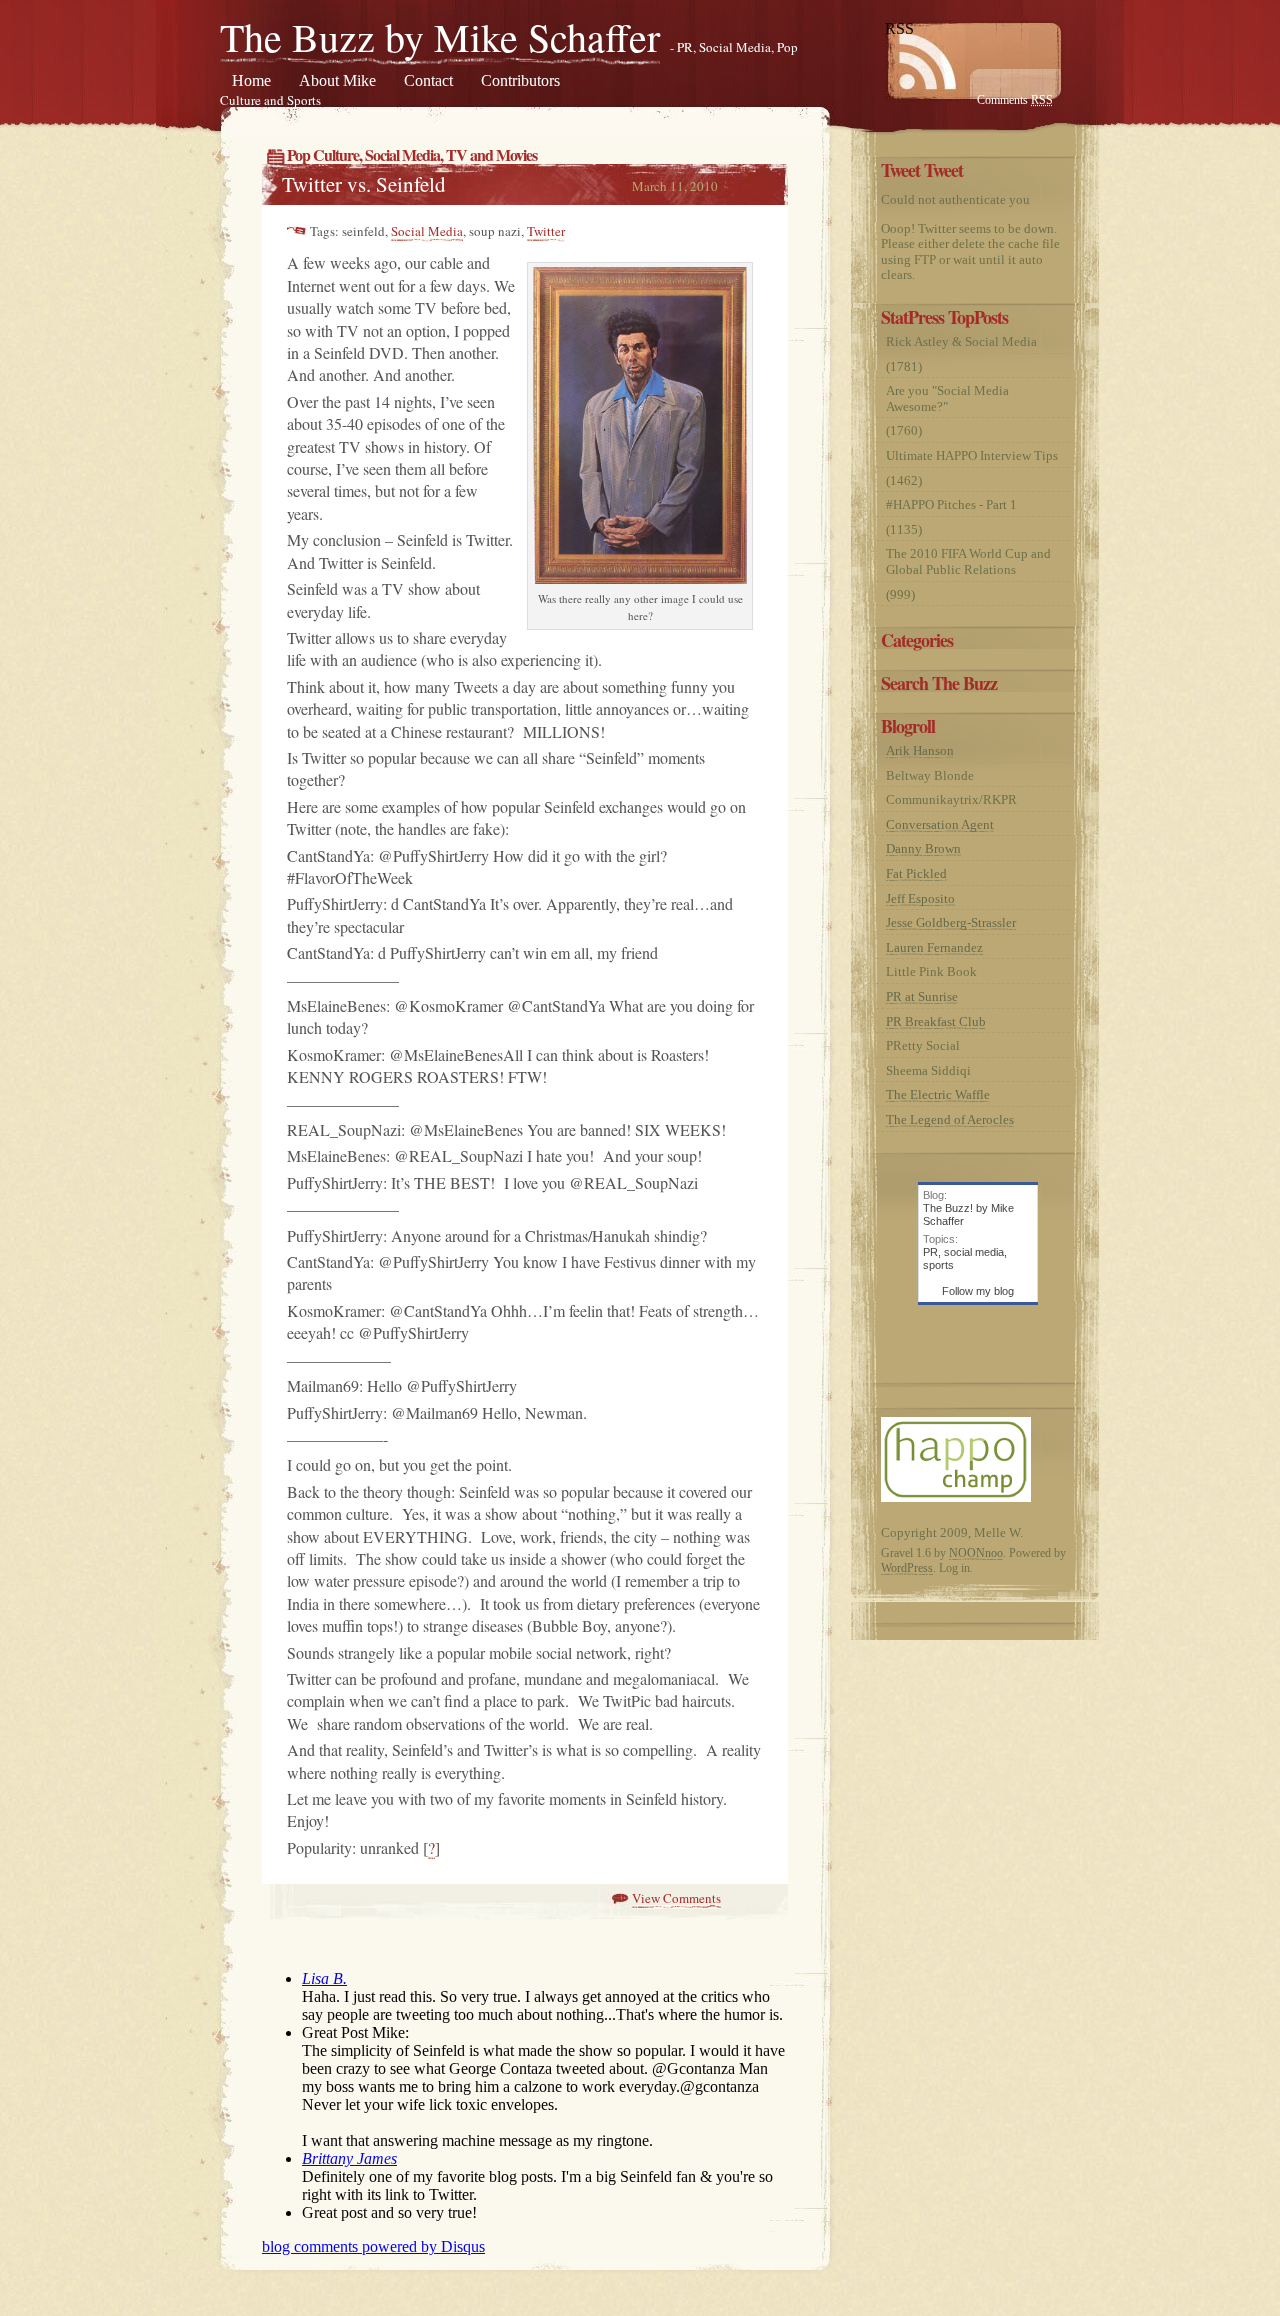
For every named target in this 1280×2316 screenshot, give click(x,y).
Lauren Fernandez (934, 947)
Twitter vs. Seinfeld (364, 184)
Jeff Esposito (920, 898)
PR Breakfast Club (936, 1021)
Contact (428, 80)
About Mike (337, 80)
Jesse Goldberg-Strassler (951, 922)
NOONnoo (976, 1553)
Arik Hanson (920, 750)
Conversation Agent (940, 824)
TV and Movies (491, 154)
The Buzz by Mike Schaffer (440, 36)
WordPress (907, 1568)
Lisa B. (324, 1978)
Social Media (402, 154)
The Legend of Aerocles (950, 1119)
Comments (1015, 100)
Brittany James (349, 2158)
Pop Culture (323, 154)
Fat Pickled (916, 873)
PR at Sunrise (922, 996)
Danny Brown (923, 848)
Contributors (520, 80)
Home (251, 80)
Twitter (546, 231)
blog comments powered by (373, 2246)
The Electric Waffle (938, 1094)
